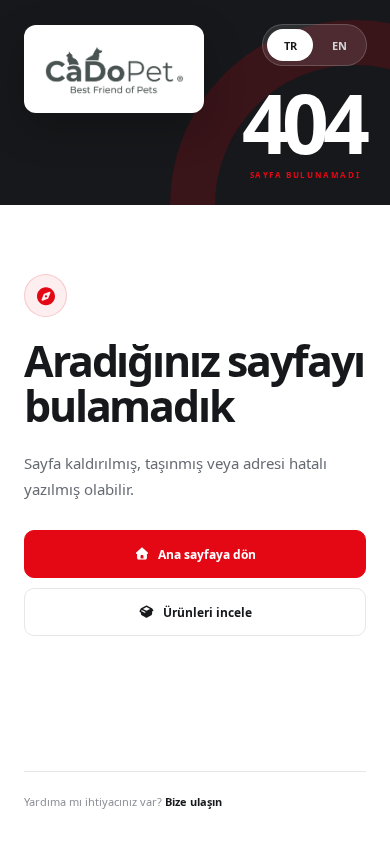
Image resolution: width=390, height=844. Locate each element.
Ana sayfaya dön (207, 554)
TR (290, 45)
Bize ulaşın (193, 801)
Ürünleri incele (207, 612)
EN (339, 45)
